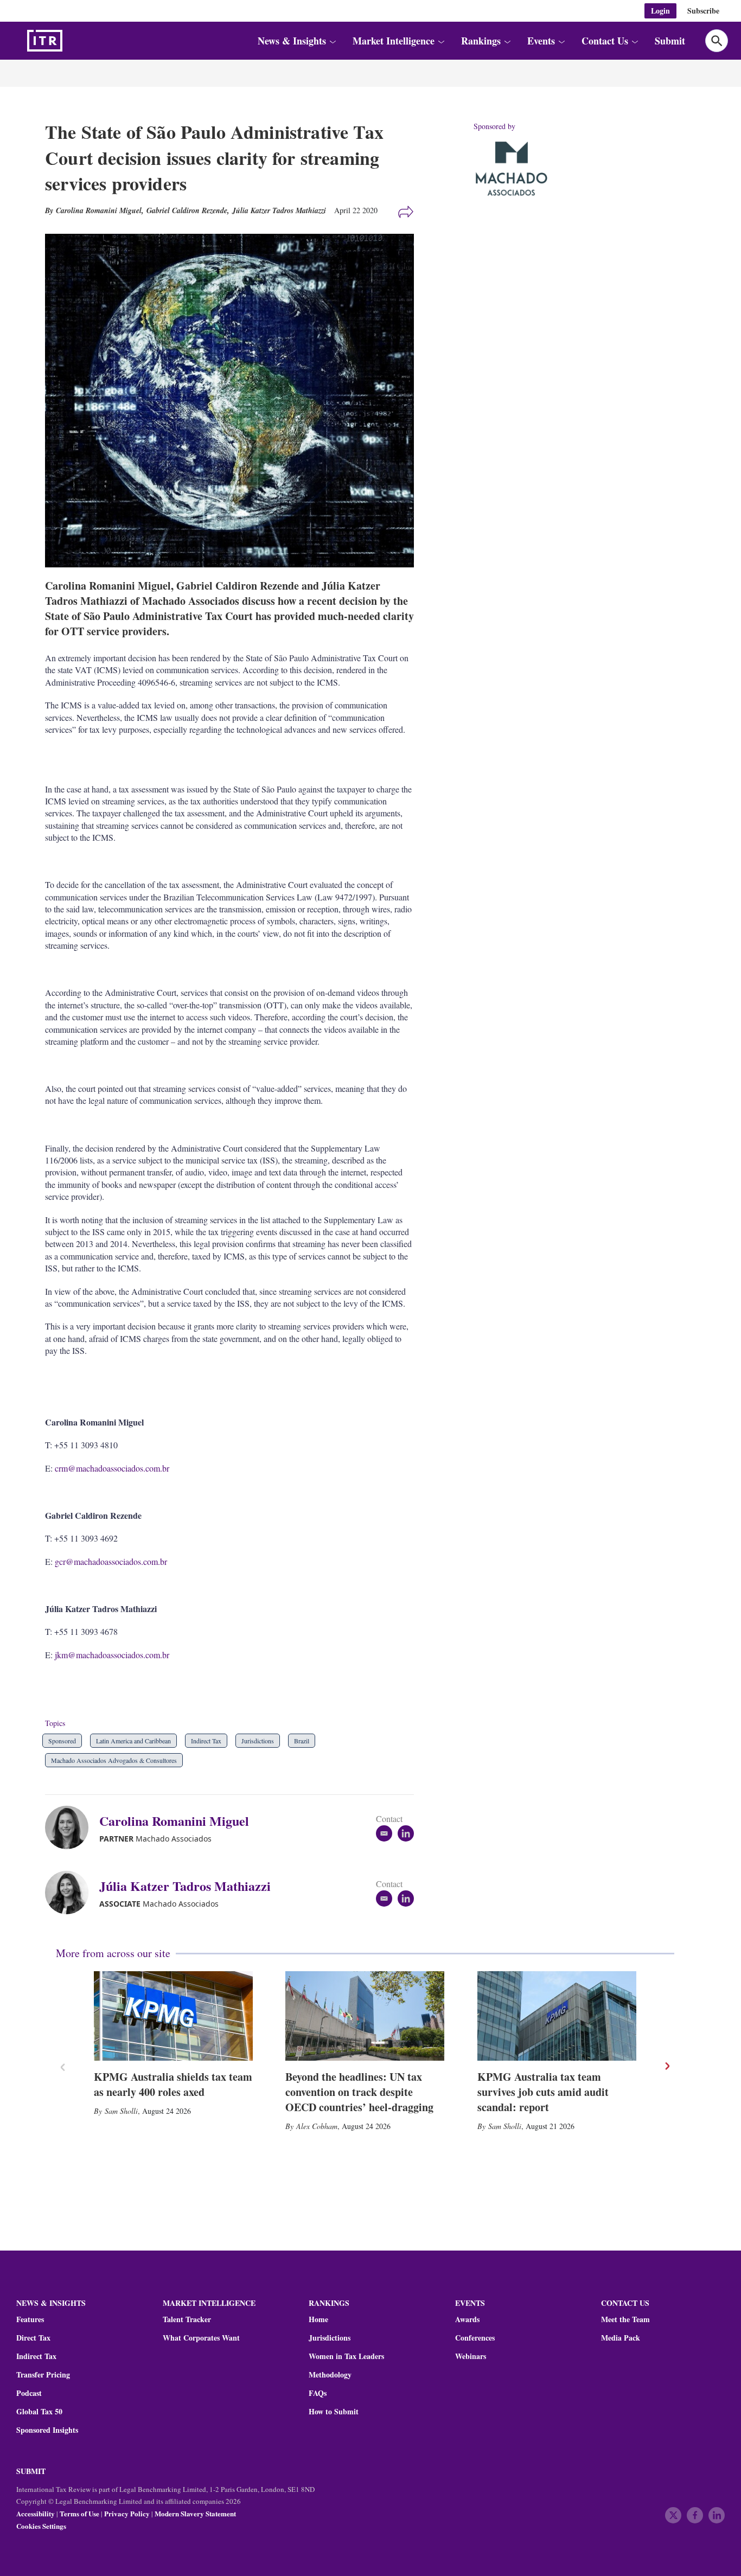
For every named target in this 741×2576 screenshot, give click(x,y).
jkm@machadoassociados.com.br (112, 1655)
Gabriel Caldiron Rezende (187, 210)
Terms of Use (79, 2513)
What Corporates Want (201, 2338)
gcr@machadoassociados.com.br (111, 1561)
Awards (467, 2319)
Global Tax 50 (39, 2412)
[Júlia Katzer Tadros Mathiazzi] (72, 1893)
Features (30, 2319)
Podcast (29, 2393)
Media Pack (621, 2338)
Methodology (330, 2375)
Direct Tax (33, 2338)
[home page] (71, 41)
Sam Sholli (121, 2111)
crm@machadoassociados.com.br (112, 1468)
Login (660, 11)
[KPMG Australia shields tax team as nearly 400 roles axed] (173, 2016)
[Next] (667, 2066)
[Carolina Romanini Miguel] (72, 1827)
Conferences (475, 2338)
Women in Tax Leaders (346, 2356)
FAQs (318, 2393)
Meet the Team (625, 2319)
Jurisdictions (258, 1741)
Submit (670, 41)
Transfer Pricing (43, 2375)
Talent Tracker (187, 2319)
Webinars (471, 2356)
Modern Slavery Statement (195, 2513)
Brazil (302, 1741)
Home (318, 2319)
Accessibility (36, 2513)
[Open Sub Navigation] (332, 41)
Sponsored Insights (47, 2430)
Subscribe (703, 11)
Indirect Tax (206, 1741)
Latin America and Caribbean (133, 1741)
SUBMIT (31, 2471)
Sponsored (62, 1741)
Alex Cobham (317, 2126)
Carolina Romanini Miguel (174, 1821)
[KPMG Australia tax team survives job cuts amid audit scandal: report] (557, 2016)
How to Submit (334, 2412)
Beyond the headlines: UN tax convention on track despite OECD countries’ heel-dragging (359, 2092)
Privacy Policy (127, 2513)
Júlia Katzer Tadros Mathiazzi (279, 210)
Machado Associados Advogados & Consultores (114, 1760)
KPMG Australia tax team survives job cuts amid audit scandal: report (543, 2092)
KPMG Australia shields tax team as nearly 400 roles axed (173, 2084)
